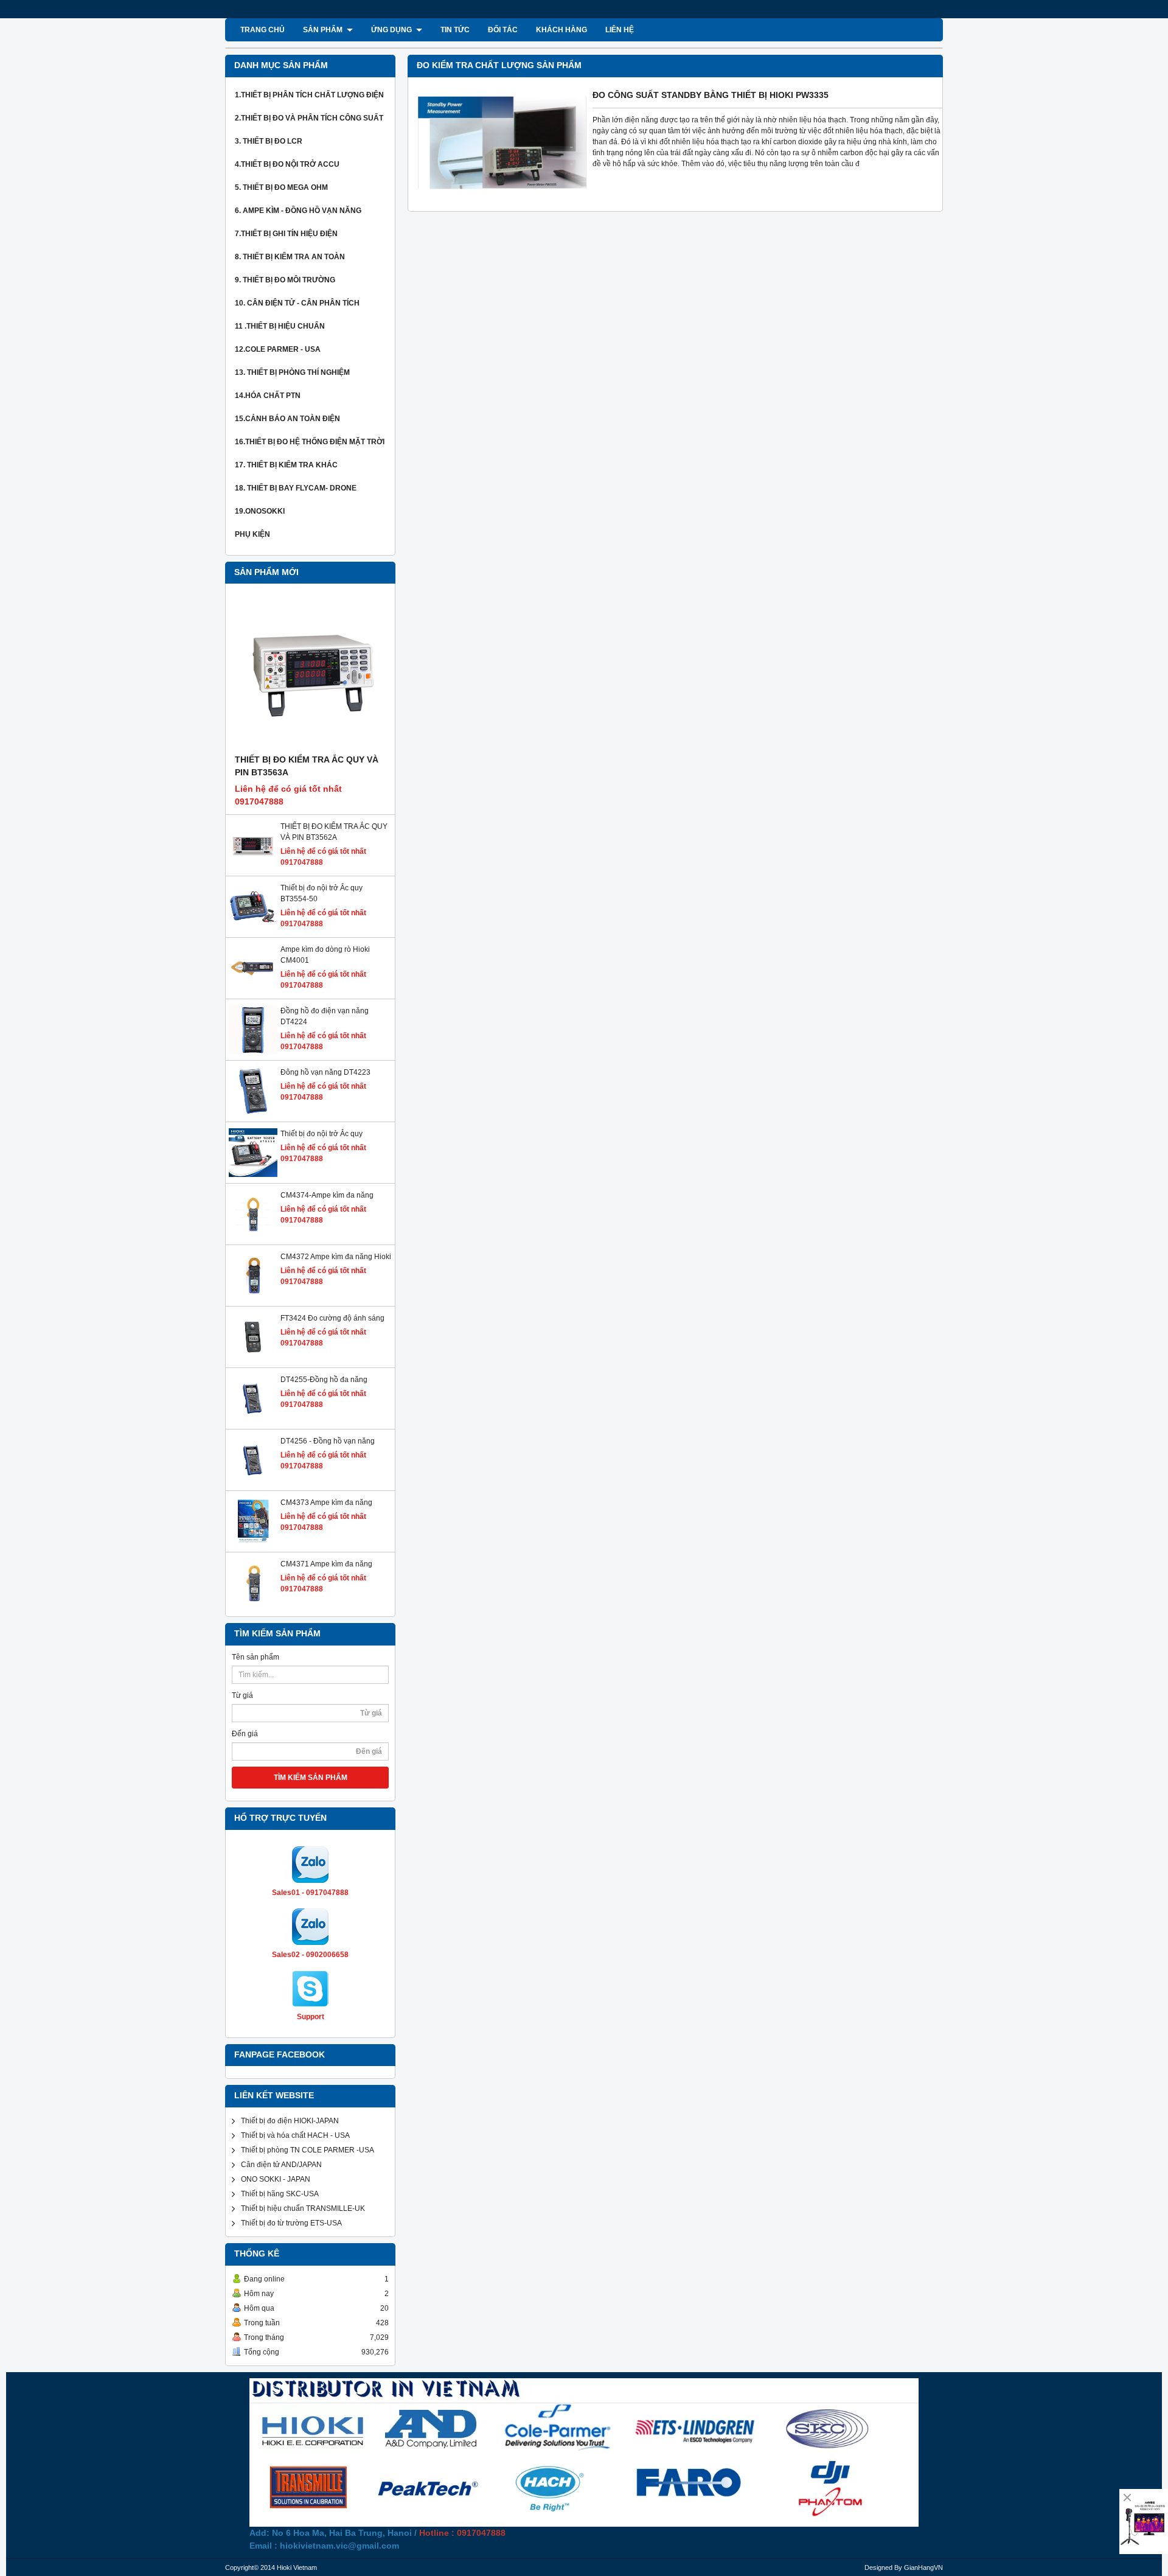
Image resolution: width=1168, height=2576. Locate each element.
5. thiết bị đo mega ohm (281, 187)
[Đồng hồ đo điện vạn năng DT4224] (253, 1052)
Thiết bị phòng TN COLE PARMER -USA (308, 2150)
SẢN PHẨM (324, 30)
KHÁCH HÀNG (561, 30)
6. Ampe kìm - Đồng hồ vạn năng (298, 211)
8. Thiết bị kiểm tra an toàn (290, 257)
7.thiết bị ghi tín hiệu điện (286, 234)
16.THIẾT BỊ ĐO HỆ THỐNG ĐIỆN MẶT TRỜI (310, 442)
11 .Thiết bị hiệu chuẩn (280, 326)
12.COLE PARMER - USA (278, 349)
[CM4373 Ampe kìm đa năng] (253, 1543)
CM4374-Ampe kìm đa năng (327, 1195)
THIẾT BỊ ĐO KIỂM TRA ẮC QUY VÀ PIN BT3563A (307, 766)
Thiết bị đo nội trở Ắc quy (322, 1134)
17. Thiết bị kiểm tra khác (286, 465)
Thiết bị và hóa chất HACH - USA (295, 2135)
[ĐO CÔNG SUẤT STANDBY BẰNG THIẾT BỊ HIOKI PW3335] (502, 197)
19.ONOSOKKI (260, 511)
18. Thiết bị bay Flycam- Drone (296, 488)
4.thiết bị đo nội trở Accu (287, 164)
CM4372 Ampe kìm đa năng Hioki (336, 1257)
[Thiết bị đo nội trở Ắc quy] (253, 1175)
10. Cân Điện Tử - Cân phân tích (297, 303)
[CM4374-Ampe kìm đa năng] (253, 1236)
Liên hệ (620, 30)
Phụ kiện (252, 534)
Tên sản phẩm (255, 1657)
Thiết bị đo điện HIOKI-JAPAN (290, 2121)
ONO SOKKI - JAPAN (276, 2179)
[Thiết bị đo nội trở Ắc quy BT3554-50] (253, 929)
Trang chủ (262, 30)
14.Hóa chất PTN (268, 396)
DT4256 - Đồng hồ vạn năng (328, 1441)
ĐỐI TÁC (503, 30)
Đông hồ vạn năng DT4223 (325, 1072)
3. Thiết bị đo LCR (269, 141)
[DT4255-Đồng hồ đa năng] (253, 1420)
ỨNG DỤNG (392, 30)
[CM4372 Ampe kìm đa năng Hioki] (253, 1297)
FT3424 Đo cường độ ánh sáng (332, 1318)
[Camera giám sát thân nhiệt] (1144, 2522)
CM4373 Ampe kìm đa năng (326, 1503)
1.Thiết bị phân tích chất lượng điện (309, 95)
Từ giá (242, 1695)
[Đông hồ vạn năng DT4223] (253, 1113)
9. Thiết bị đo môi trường (285, 280)
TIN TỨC (455, 30)
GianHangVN (923, 2567)
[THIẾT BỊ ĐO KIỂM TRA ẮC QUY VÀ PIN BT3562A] (253, 867)
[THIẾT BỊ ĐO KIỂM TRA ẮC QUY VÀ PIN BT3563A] (310, 674)
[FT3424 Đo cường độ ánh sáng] (253, 1359)
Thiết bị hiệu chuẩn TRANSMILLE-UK (303, 2208)
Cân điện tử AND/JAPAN (281, 2165)
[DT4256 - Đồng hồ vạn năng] (253, 1482)
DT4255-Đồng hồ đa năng (324, 1380)
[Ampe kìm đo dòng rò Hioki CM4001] (253, 990)
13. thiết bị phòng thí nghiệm (292, 372)
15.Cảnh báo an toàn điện (287, 419)
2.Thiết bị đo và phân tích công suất (309, 118)
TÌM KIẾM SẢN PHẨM (311, 1778)
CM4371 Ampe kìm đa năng (326, 1564)
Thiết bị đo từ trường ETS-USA (291, 2223)
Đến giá (245, 1734)
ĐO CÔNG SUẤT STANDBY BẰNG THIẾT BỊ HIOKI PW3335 (711, 95)
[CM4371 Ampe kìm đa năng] (253, 1605)
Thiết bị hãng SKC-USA (280, 2194)
